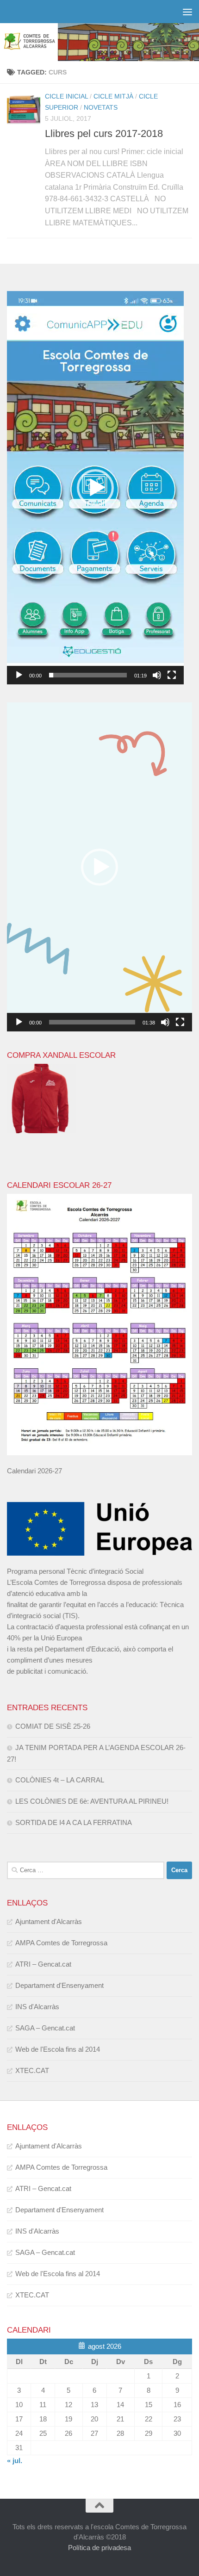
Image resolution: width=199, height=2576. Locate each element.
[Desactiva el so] (157, 675)
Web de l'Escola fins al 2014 (58, 2049)
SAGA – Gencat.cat (45, 2028)
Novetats (101, 107)
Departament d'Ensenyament (59, 1985)
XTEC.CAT (32, 2070)
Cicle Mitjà (113, 96)
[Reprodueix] (19, 675)
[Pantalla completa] (172, 675)
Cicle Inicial (66, 96)
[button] (95, 488)
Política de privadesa (99, 2548)
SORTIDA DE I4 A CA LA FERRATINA (74, 1822)
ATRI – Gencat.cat (43, 1964)
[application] (95, 488)
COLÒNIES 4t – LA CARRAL (60, 1780)
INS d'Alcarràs (37, 2007)
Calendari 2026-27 (34, 1471)
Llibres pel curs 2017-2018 (104, 133)
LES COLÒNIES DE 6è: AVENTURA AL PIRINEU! (92, 1801)
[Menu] (187, 12)
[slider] (88, 675)
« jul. (15, 2461)
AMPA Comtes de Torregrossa (61, 1943)
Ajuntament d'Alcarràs (49, 1921)
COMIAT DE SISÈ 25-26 (53, 1726)
